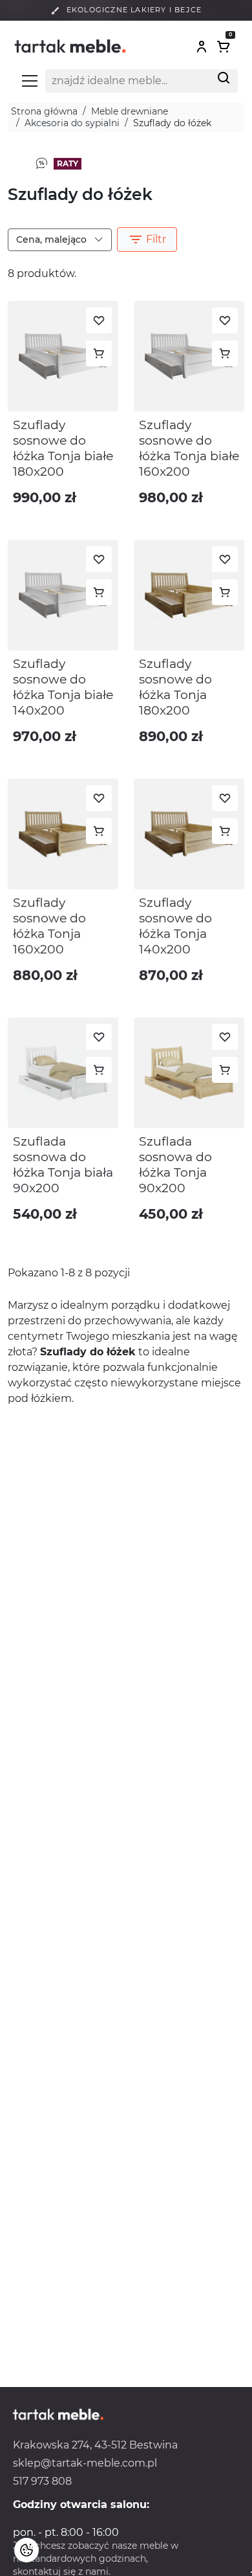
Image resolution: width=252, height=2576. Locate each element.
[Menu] (30, 81)
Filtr (147, 239)
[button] (202, 47)
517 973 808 (42, 2481)
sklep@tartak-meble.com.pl (85, 2463)
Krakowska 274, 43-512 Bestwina (95, 2445)
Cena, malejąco (53, 239)
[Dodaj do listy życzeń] (99, 320)
